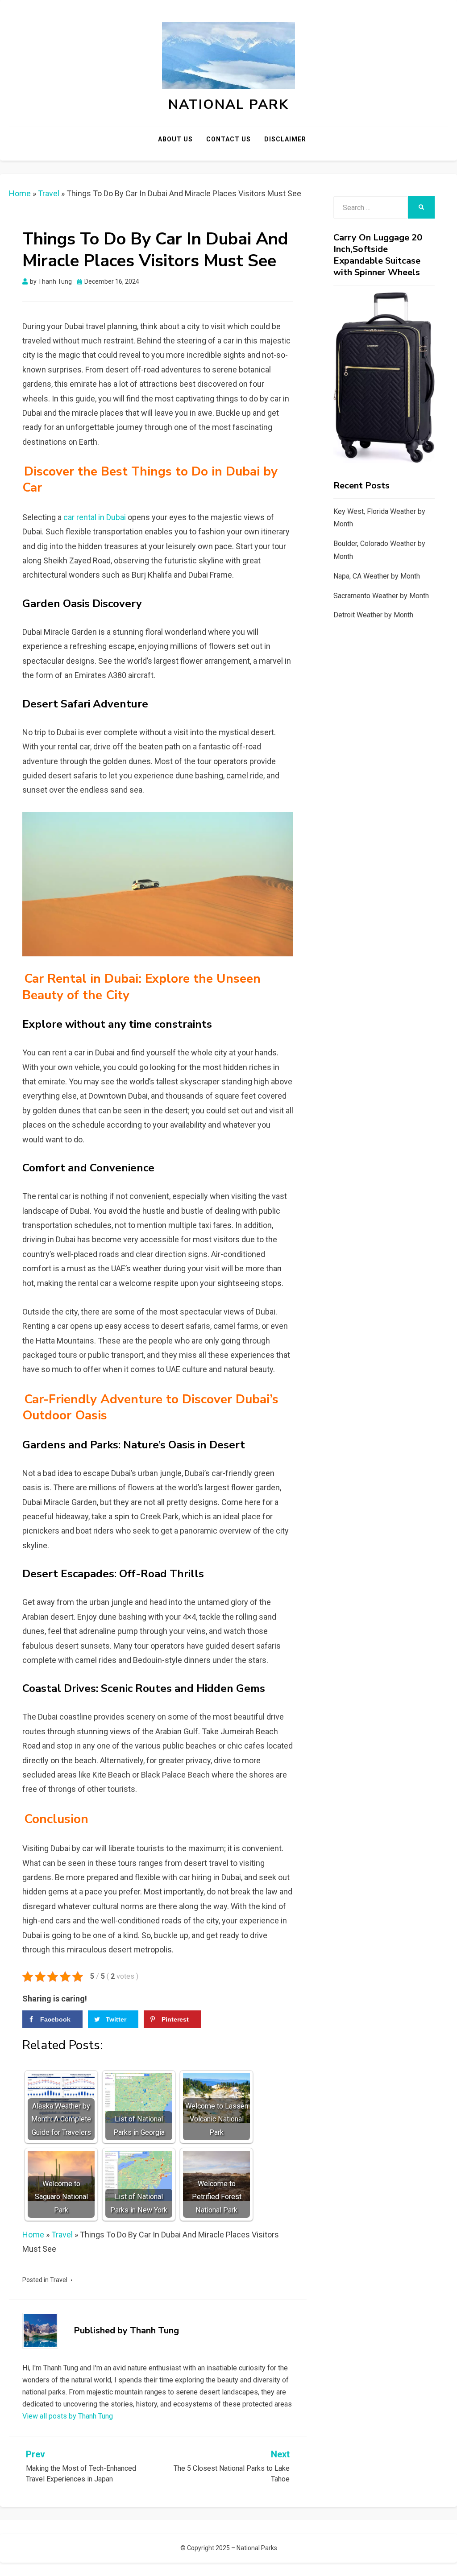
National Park (228, 105)
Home (20, 193)
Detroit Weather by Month (373, 615)
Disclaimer (285, 139)
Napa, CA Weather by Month (377, 576)
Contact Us (228, 139)
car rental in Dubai (95, 517)
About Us (175, 139)
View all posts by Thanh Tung (68, 2416)
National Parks (257, 2548)
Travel (49, 193)
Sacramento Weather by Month (381, 596)
